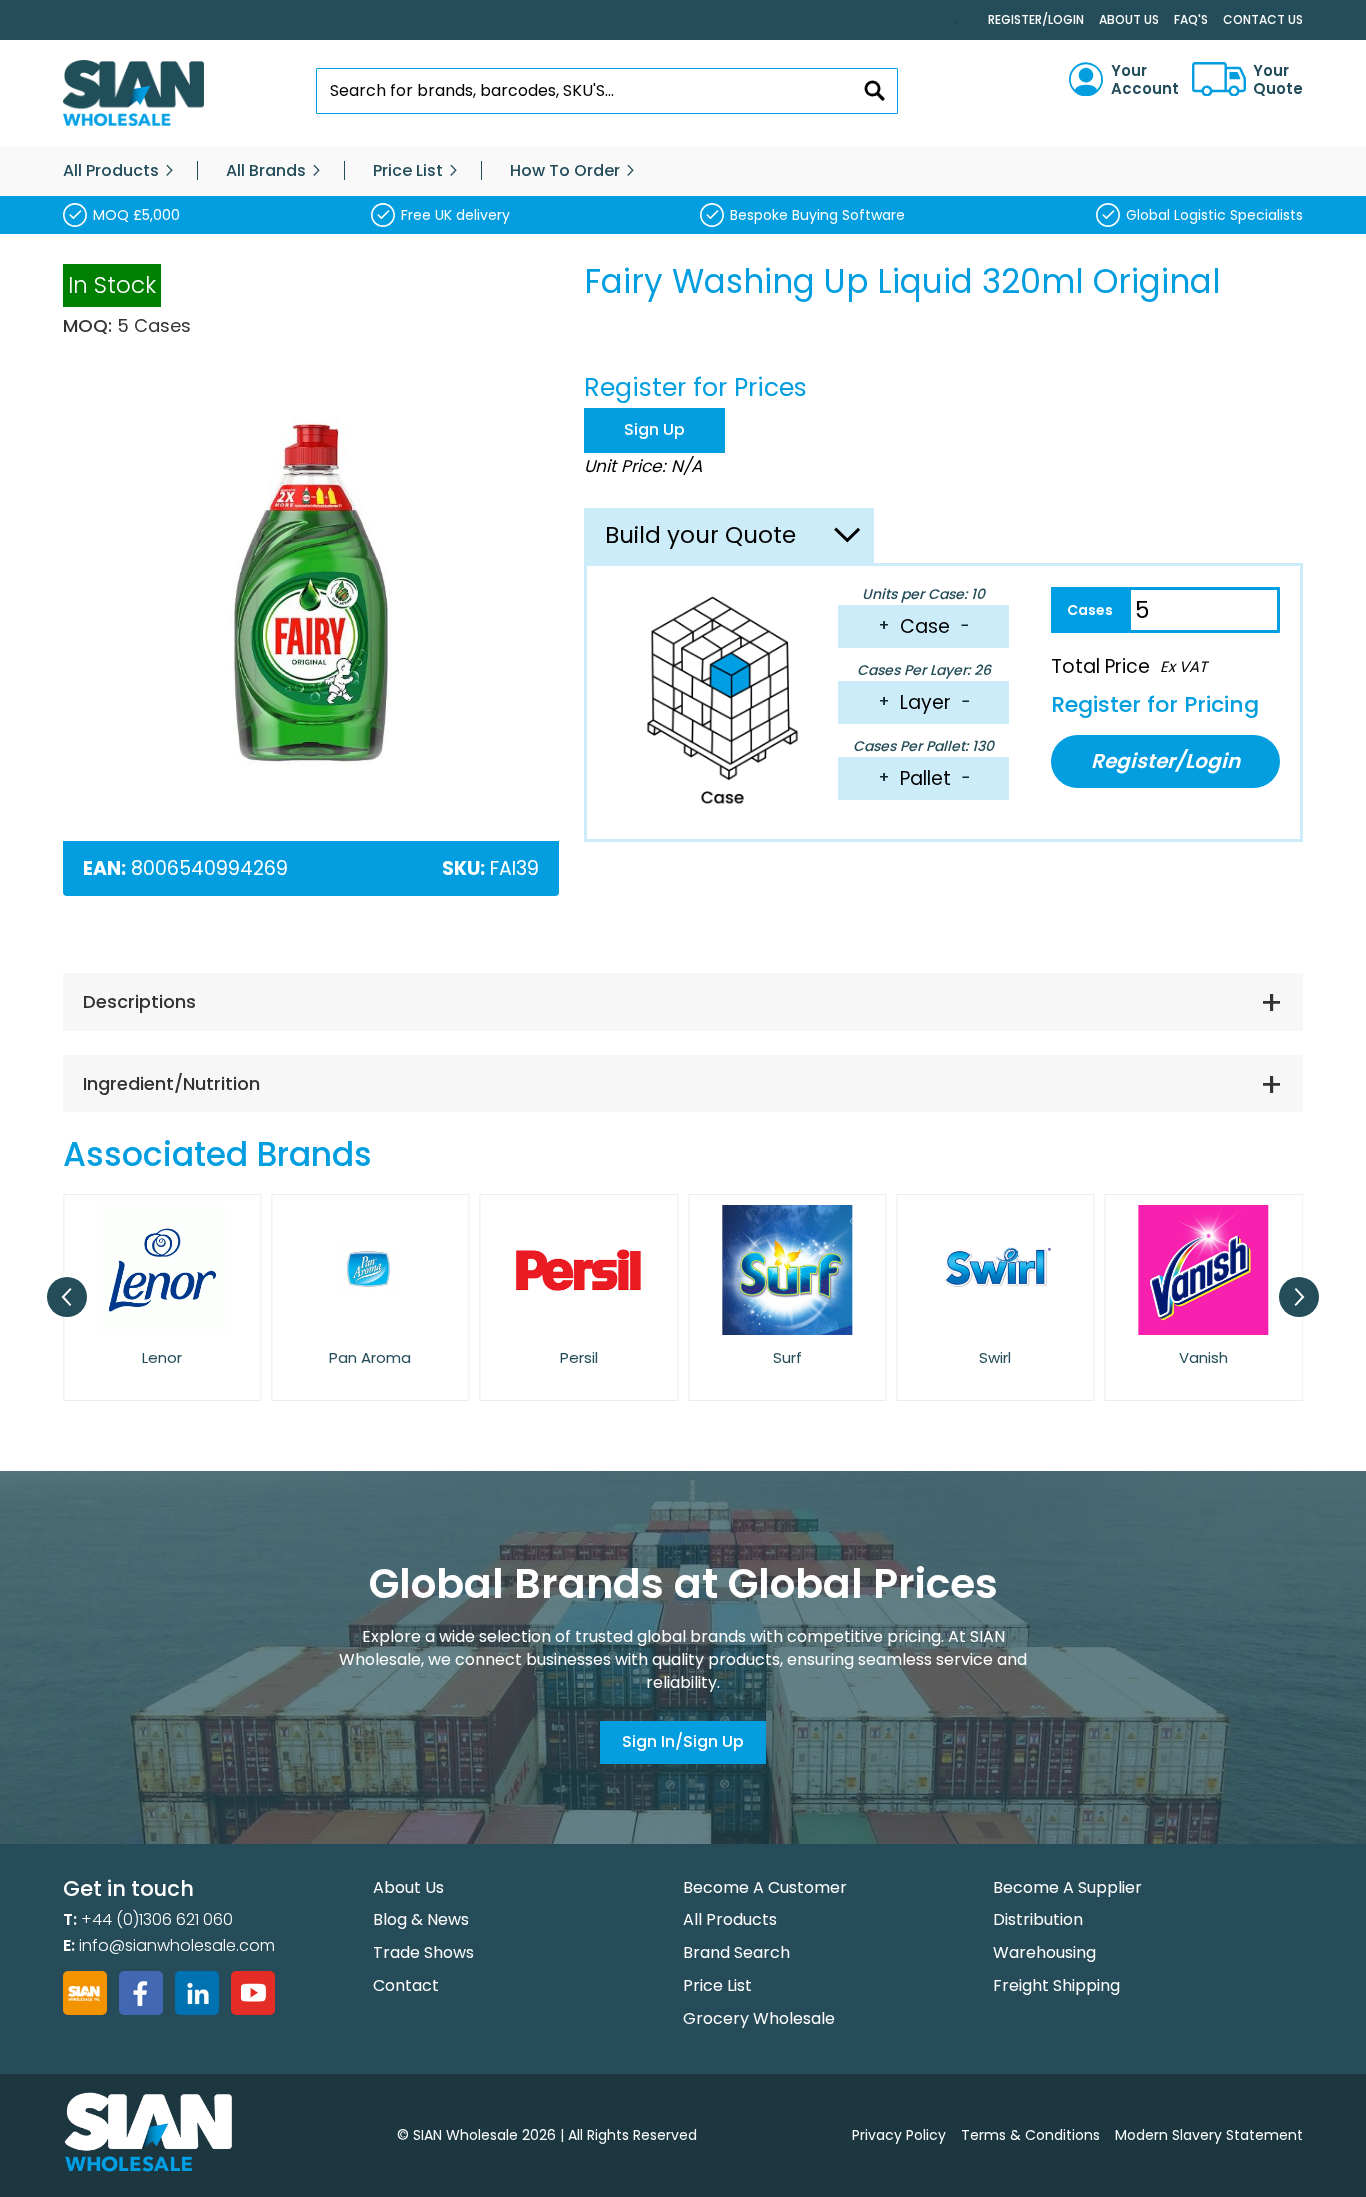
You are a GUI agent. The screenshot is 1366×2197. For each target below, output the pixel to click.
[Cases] (1089, 610)
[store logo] (133, 93)
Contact (406, 1985)
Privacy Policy (899, 2135)
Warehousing (1044, 1952)
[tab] (683, 1002)
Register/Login (1036, 19)
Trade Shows (423, 1952)
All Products (730, 1919)
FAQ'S (1191, 19)
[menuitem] (111, 171)
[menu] (683, 171)
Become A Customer (765, 1887)
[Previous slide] (67, 1297)
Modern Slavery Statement (1209, 2135)
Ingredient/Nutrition (171, 1083)
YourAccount (1145, 80)
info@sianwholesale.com (177, 1945)
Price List (717, 1985)
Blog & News (421, 1919)
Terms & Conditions (1030, 2135)
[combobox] (607, 91)
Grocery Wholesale (759, 2018)
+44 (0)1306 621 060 (157, 1919)
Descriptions (139, 1001)
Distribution (1038, 1919)
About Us (1129, 19)
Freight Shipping (1056, 1985)
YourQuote (1278, 80)
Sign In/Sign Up (683, 1741)
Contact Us (1263, 19)
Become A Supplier (1067, 1887)
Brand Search (736, 1952)
